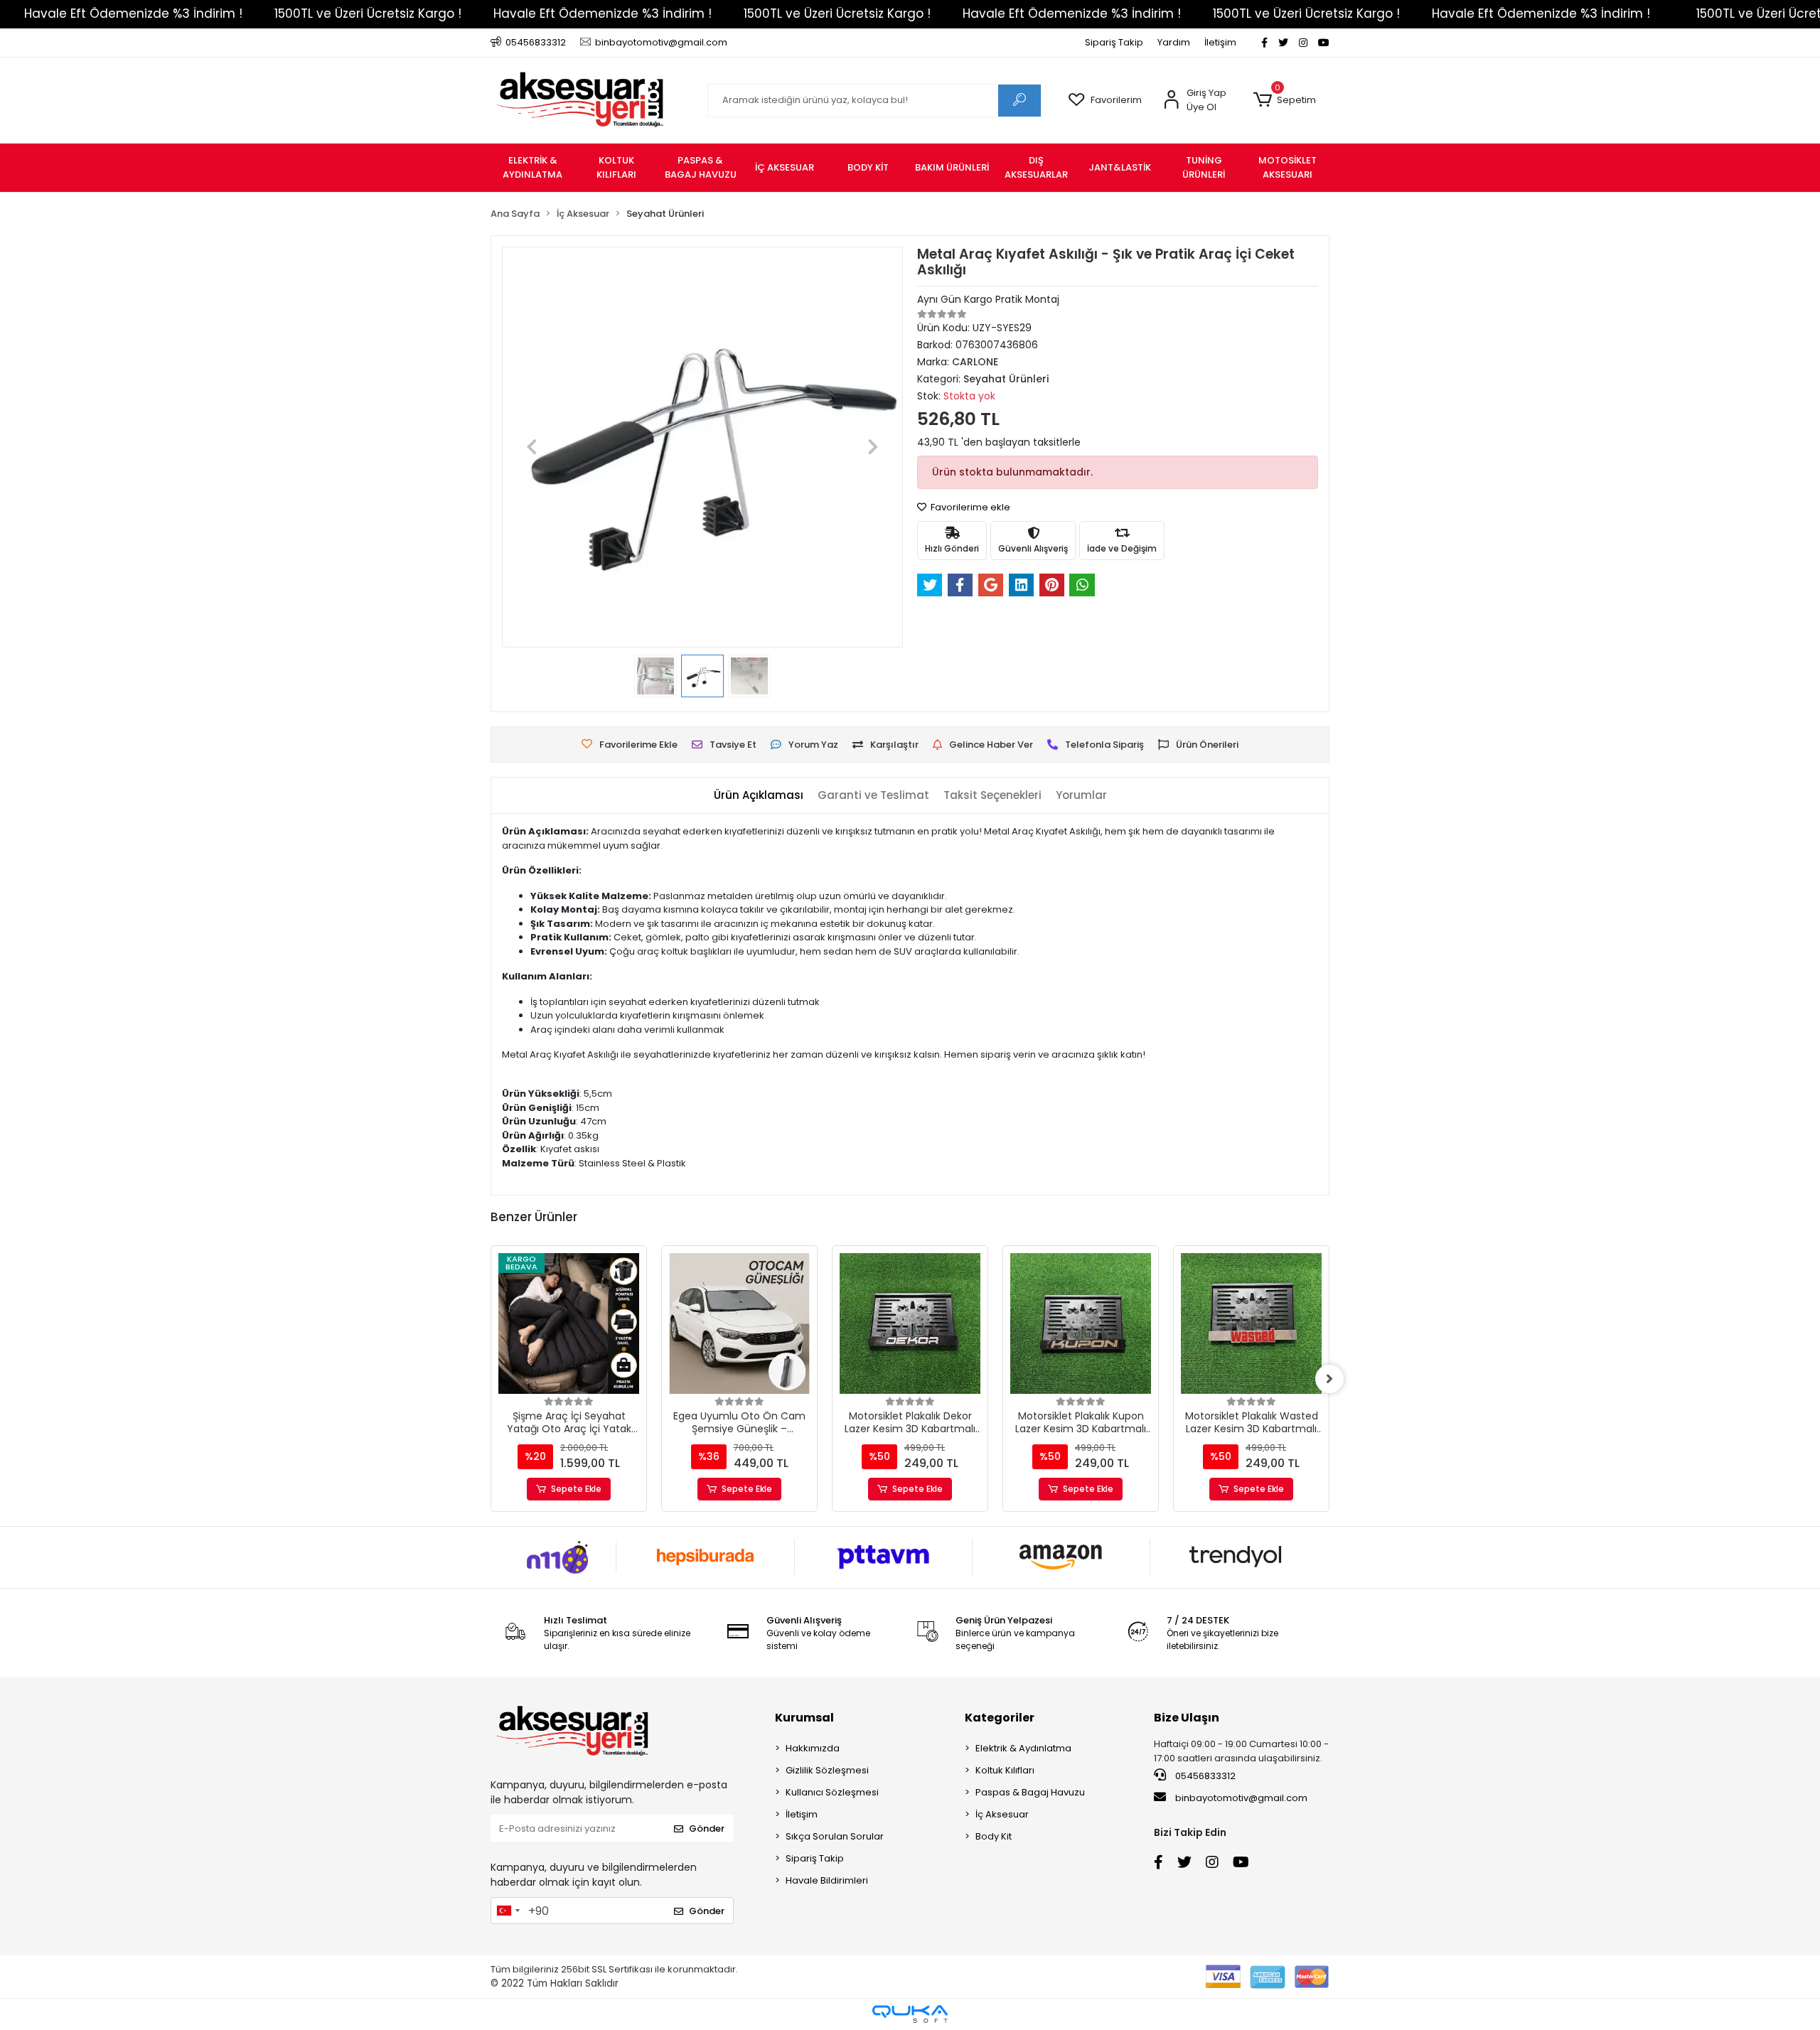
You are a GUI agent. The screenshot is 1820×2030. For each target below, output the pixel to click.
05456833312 (1204, 1776)
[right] (1329, 1379)
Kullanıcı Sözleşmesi (832, 1792)
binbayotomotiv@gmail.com (1241, 1798)
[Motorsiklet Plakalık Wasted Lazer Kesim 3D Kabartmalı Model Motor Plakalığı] (1251, 1323)
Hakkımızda (813, 1748)
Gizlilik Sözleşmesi (827, 1770)
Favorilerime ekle (969, 507)
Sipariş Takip (1114, 42)
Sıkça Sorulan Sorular (835, 1836)
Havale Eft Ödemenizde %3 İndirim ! (133, 14)
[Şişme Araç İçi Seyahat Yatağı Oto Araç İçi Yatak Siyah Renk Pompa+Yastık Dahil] (569, 1323)
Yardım (1174, 42)
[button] (1284, 100)
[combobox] (508, 1911)
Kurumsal (804, 1718)
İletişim (1220, 42)
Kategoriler (1000, 1718)
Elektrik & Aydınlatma (1023, 1748)
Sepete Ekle (576, 1489)
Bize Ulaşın (1187, 1718)
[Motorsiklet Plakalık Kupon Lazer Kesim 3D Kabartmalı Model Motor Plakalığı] (1081, 1323)
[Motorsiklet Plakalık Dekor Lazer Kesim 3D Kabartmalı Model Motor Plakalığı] (910, 1323)
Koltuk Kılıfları (1005, 1770)
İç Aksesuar (1002, 1814)
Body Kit (994, 1836)
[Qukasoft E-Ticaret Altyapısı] (910, 2014)
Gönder (707, 1828)
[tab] (759, 796)
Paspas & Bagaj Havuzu (1030, 1792)
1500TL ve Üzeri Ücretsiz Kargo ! (368, 14)
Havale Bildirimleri (827, 1880)
